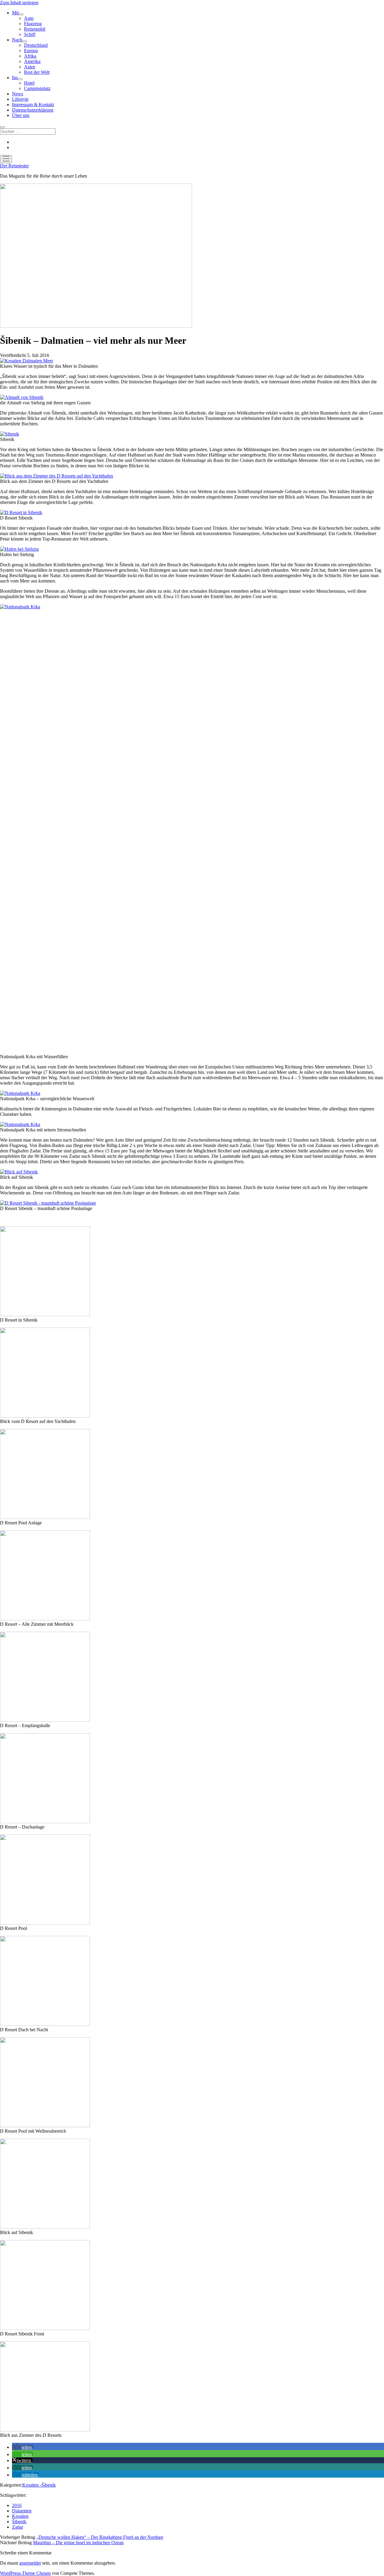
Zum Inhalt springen (19, 3)
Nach (17, 40)
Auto (29, 18)
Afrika (30, 56)
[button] (22, 2447)
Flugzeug (33, 24)
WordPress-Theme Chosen (25, 2573)
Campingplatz (37, 88)
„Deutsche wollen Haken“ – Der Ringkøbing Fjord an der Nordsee (100, 2537)
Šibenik (19, 2522)
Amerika (32, 61)
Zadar (18, 2527)
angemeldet (30, 2563)
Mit (15, 13)
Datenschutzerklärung (33, 110)
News (18, 94)
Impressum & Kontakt (33, 105)
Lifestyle (20, 99)
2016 (17, 2505)
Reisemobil (35, 29)
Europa (31, 51)
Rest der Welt (37, 72)
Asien (30, 67)
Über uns (21, 115)
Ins (15, 78)
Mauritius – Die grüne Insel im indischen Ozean (78, 2543)
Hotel (29, 83)
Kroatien (20, 2516)
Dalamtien (22, 2511)
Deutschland (36, 45)
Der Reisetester (14, 166)
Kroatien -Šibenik (39, 2485)
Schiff (30, 34)
